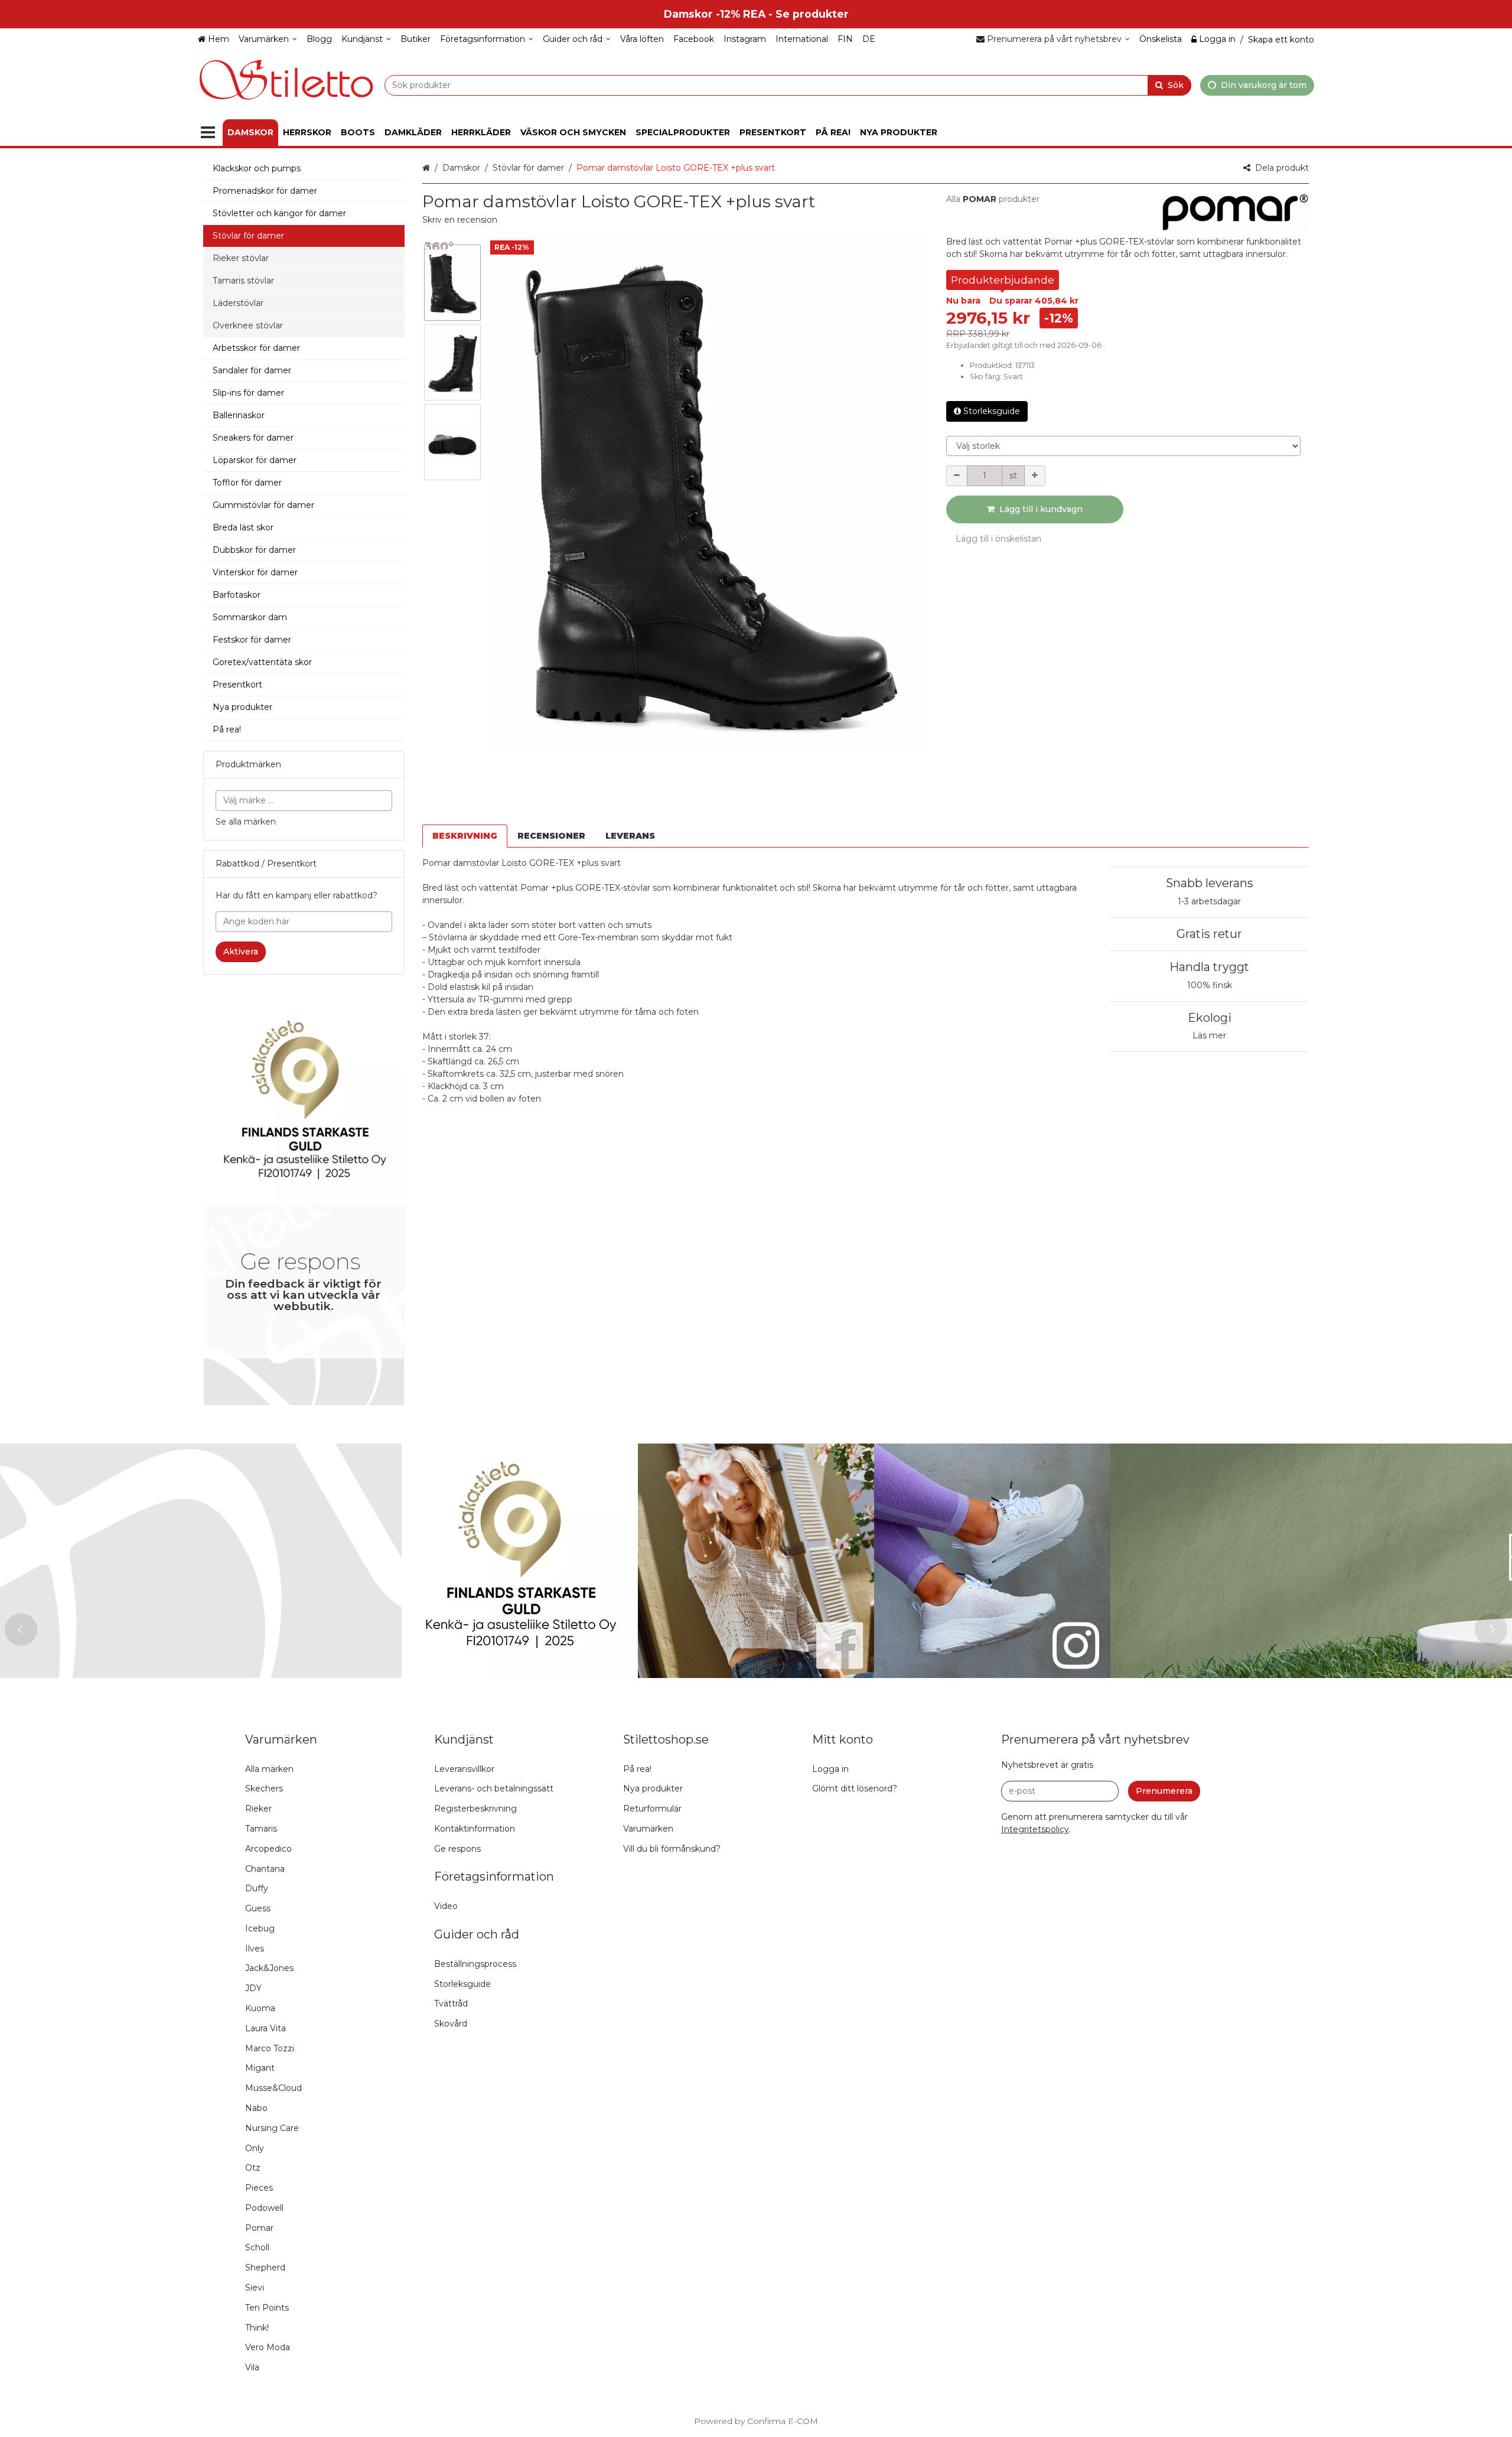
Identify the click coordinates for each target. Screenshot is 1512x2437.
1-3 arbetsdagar (1209, 901)
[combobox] (788, 85)
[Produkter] (208, 133)
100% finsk (1210, 985)
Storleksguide (992, 411)
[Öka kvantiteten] (1035, 476)
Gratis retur (1209, 934)
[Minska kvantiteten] (957, 476)
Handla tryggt (1209, 967)
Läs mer (1209, 1035)
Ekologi (1210, 1018)
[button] (460, 220)
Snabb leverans (1210, 883)
